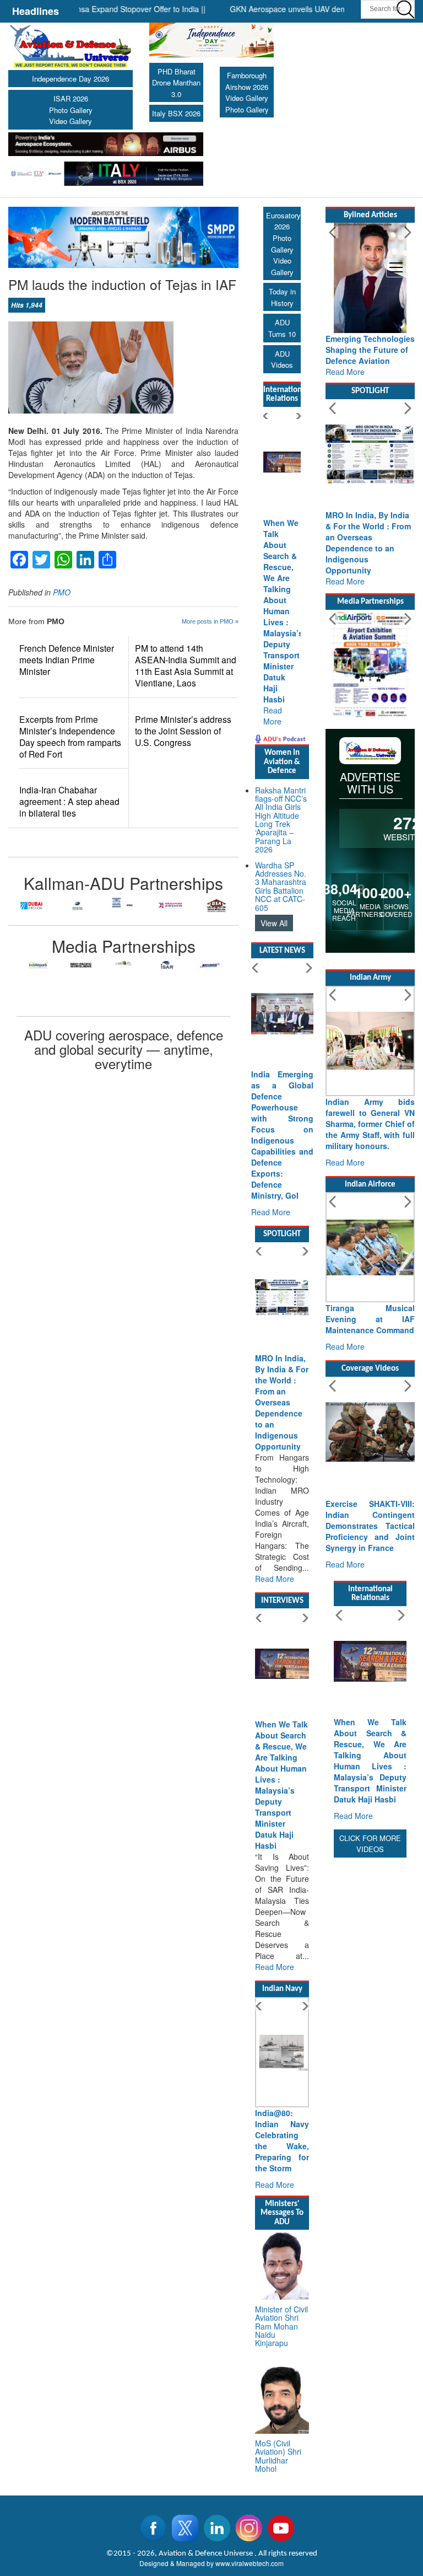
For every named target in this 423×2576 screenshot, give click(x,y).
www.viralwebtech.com (250, 2563)
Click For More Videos (370, 1844)
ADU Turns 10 (282, 328)
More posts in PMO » (210, 621)
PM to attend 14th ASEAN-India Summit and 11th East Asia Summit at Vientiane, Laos (186, 666)
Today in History (282, 297)
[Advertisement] (370, 2026)
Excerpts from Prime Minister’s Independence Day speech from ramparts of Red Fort (70, 737)
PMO (62, 592)
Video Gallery (70, 121)
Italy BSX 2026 (176, 113)
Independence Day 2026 (70, 79)
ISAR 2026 (71, 98)
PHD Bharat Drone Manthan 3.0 (176, 83)
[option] (14, 905)
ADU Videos (282, 359)
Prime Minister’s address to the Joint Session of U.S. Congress (183, 731)
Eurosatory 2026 (283, 221)
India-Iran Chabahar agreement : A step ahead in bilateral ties (69, 801)
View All (274, 923)
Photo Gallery (71, 110)
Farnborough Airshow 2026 (247, 81)
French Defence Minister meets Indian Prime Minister (67, 660)
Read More (273, 716)
